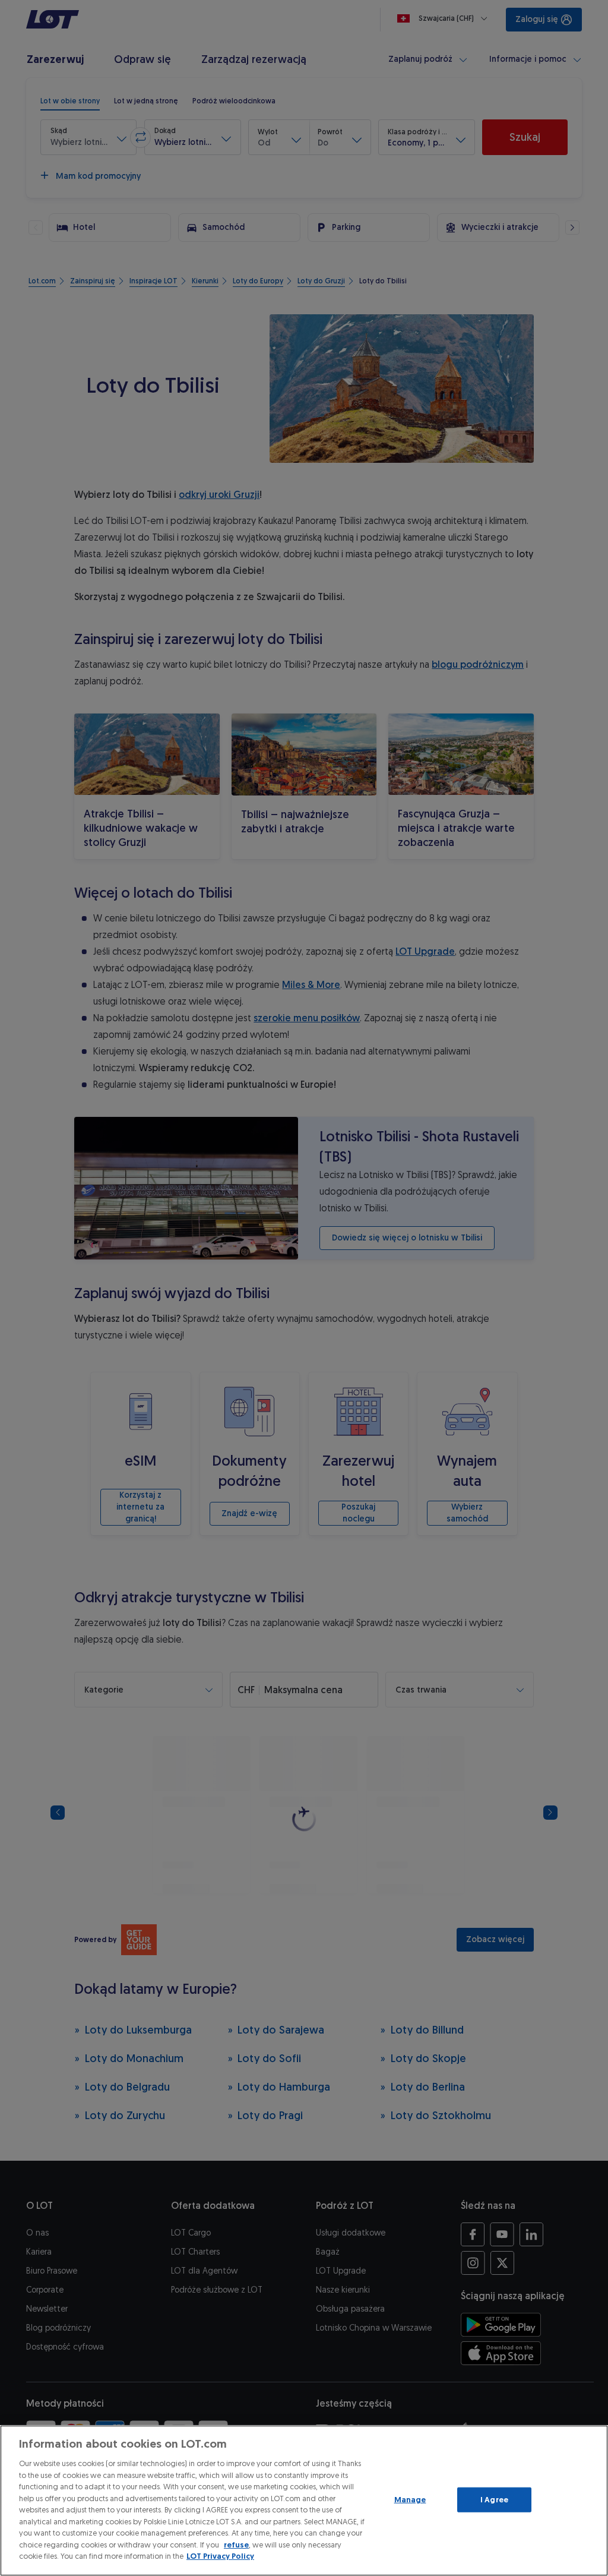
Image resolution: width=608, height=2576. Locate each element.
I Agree (494, 2500)
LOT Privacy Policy (220, 2556)
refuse (236, 2545)
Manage (410, 2500)
